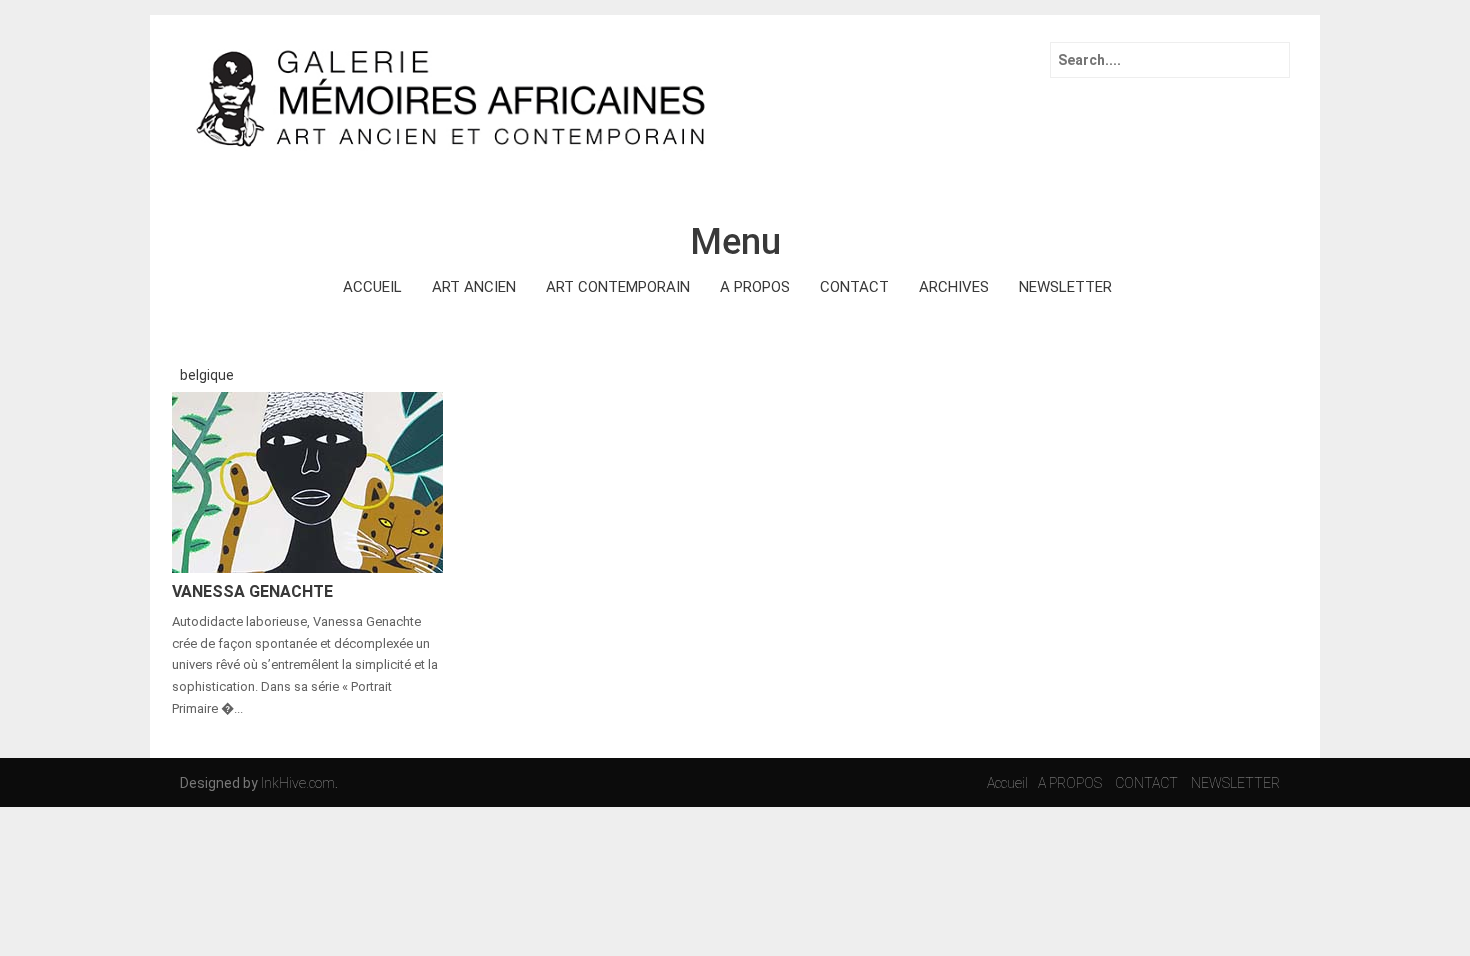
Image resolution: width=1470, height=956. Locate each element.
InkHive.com (298, 783)
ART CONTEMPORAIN (618, 287)
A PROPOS (755, 287)
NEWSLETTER (1065, 287)
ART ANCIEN (474, 287)
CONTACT (854, 287)
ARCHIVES (954, 287)
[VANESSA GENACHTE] (307, 481)
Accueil (1007, 783)
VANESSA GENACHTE (252, 591)
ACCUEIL (372, 287)
